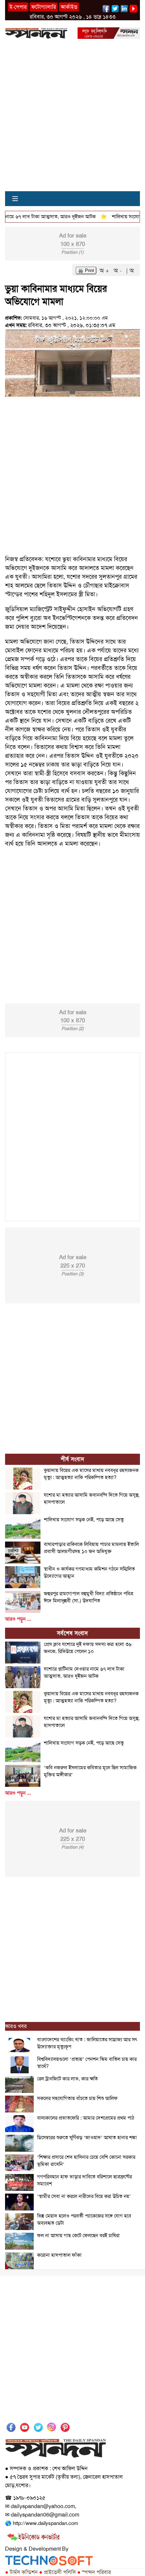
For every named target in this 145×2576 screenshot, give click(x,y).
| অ (130, 271)
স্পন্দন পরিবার (94, 2572)
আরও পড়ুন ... (18, 1619)
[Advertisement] (72, 119)
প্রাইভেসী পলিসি (57, 2572)
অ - (119, 271)
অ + (105, 271)
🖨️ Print (86, 270)
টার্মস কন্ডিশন (21, 2572)
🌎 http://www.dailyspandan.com (41, 2523)
